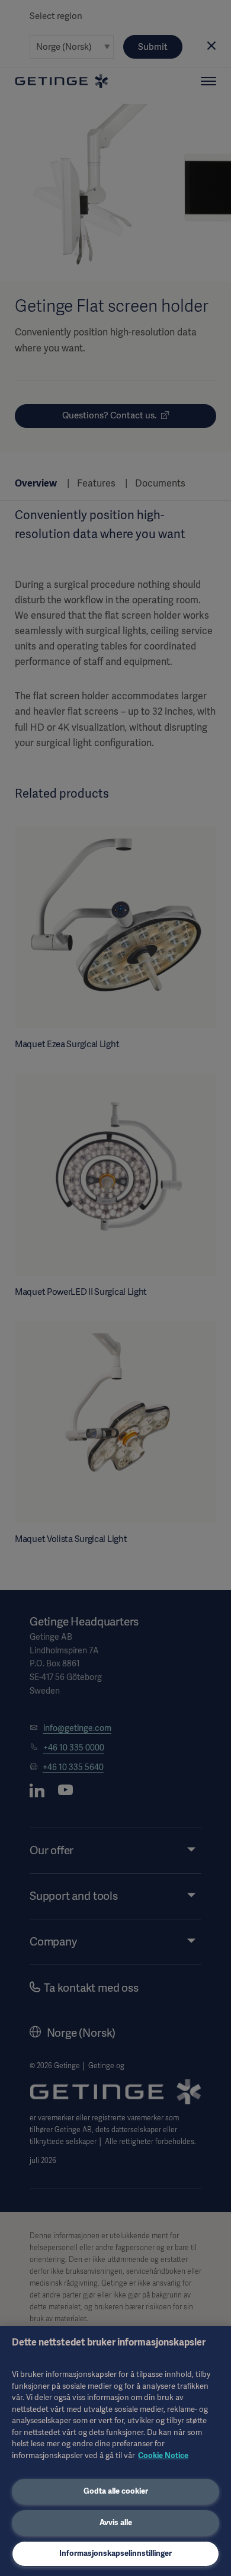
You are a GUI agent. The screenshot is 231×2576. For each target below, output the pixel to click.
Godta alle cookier (116, 2491)
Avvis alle (116, 2522)
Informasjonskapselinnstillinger (115, 2553)
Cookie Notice (163, 2455)
